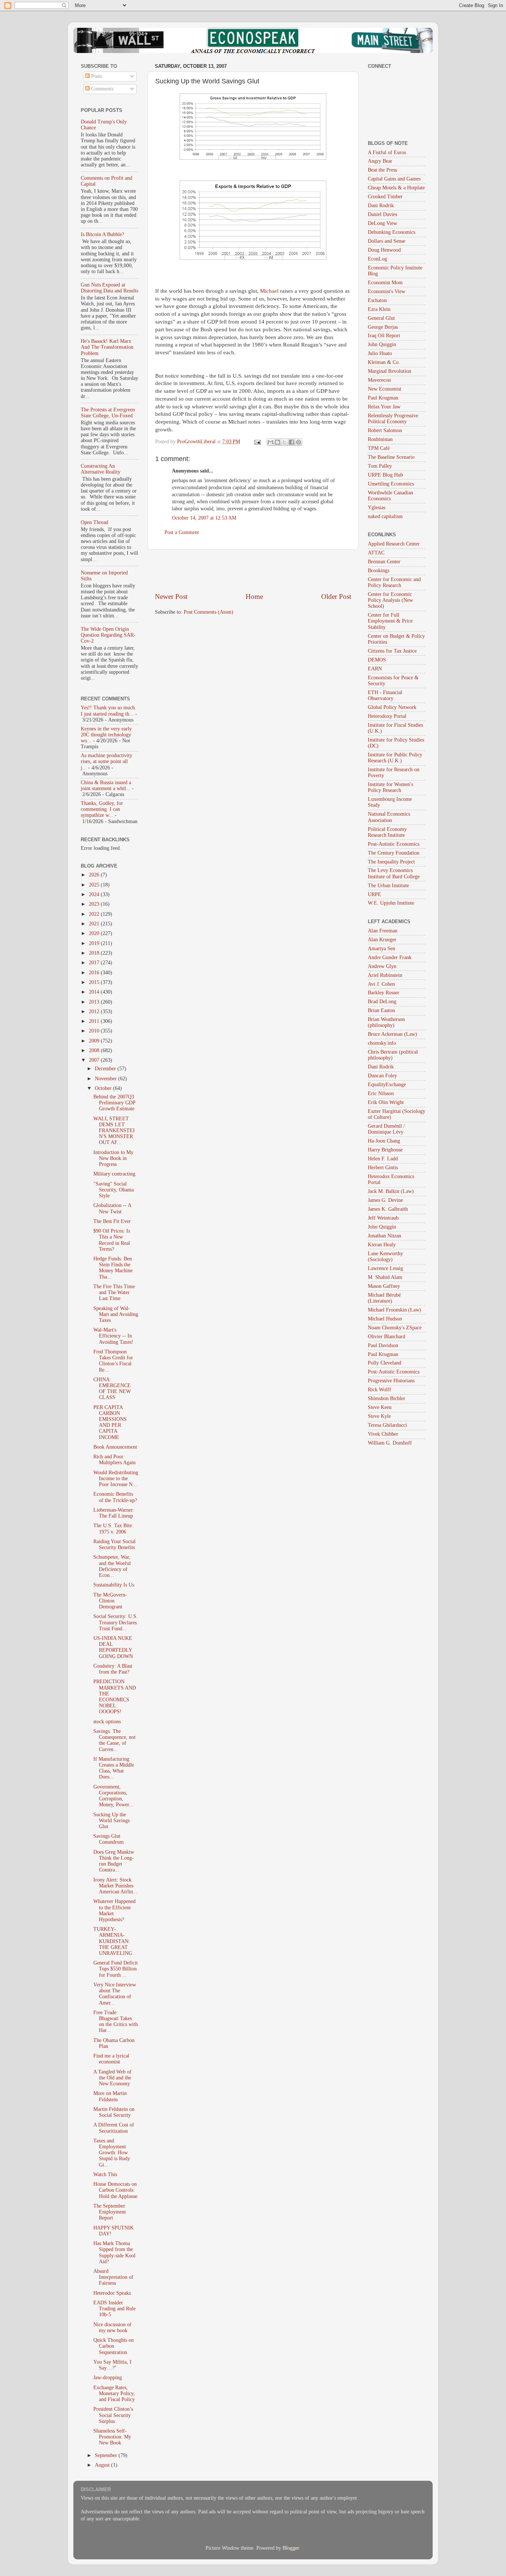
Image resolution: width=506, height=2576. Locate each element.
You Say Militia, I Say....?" (112, 2365)
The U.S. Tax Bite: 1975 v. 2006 (113, 1529)
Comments (101, 89)
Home (254, 596)
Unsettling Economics (391, 484)
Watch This (105, 2174)
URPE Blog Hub (385, 475)
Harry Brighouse (385, 1150)
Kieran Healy (382, 1245)
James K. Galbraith (388, 1209)
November (106, 1079)
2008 (95, 1050)
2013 (95, 1002)
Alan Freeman (383, 931)
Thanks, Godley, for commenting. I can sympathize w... (102, 809)
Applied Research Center (394, 544)
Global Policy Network (392, 707)
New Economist (385, 389)
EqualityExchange (387, 1085)
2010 (95, 1031)
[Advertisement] (253, 571)
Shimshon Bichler (387, 1398)
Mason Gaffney (384, 1286)
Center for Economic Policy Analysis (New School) (390, 600)
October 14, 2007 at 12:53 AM (204, 518)
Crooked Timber (385, 197)
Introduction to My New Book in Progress (113, 1158)
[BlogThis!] (277, 442)
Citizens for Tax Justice (392, 651)
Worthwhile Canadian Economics (390, 496)
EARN (375, 669)
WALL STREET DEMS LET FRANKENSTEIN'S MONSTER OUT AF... (114, 1131)
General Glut (381, 318)
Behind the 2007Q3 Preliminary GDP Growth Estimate (114, 1103)
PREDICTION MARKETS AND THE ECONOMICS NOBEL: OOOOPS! (115, 1697)
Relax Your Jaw (384, 407)
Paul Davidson (383, 1345)
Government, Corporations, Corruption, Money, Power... (113, 1796)
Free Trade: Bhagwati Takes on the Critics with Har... (116, 2022)
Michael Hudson (385, 1319)
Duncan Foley (382, 1076)
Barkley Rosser (384, 993)
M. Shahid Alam (385, 1277)
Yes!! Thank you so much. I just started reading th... (109, 711)
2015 (95, 982)
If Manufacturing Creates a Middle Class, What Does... (114, 1768)
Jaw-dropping (108, 2378)
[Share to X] (284, 442)
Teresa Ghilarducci (387, 1425)
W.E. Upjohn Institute (391, 903)
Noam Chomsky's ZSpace (395, 1328)
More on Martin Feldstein (110, 2096)
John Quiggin (382, 344)
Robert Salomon (385, 430)
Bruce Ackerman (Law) (392, 1034)
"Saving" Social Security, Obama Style (114, 1190)
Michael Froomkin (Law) (395, 1310)
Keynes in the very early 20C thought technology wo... (106, 735)
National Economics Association (389, 817)
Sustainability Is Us (114, 1585)
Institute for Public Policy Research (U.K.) (395, 758)
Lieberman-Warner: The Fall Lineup (114, 1513)
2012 (95, 1012)
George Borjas (383, 327)
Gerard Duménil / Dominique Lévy (386, 1129)
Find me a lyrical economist (111, 2059)
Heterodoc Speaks (112, 2293)
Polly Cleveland (385, 1363)
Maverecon (379, 380)
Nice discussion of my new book (112, 2328)
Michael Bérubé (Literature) (384, 1298)
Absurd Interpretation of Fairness (113, 2277)
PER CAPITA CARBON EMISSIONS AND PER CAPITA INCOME (110, 1422)
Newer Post (171, 596)
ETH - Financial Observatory (385, 695)
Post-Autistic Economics (394, 844)
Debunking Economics (392, 232)
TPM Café (379, 448)
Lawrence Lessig (385, 1268)
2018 (95, 953)
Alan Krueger (382, 940)
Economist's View (387, 291)
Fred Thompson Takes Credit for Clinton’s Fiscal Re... (113, 1361)
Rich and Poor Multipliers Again (114, 1460)
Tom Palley (380, 466)
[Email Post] (257, 442)
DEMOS (377, 660)
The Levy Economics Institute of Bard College (394, 873)
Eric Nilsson (381, 1093)
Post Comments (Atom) (209, 612)
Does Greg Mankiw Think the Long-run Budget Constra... (114, 1861)
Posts (96, 76)
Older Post (336, 596)
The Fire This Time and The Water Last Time (114, 1292)
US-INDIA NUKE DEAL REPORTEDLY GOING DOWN (113, 1647)
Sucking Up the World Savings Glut (111, 1821)
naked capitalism (385, 516)
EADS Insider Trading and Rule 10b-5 (114, 2309)
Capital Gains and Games (394, 179)
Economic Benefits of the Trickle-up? (115, 1497)
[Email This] (270, 442)
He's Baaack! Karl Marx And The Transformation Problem (107, 347)
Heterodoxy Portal (387, 716)
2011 (95, 1021)
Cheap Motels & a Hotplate (396, 188)
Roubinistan (380, 439)
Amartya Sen (382, 949)
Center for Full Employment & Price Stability (390, 621)
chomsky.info (382, 1043)
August (103, 2465)
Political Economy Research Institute (387, 832)
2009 (95, 1041)
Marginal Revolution (390, 371)
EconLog (377, 259)
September (107, 2455)
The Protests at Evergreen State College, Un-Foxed (108, 413)
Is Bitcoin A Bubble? (102, 234)
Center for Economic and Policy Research (394, 582)
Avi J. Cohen (381, 984)
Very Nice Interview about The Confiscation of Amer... (115, 1994)
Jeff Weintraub (383, 1218)
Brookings (379, 571)
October (104, 1088)
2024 (95, 894)
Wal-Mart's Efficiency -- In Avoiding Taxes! (113, 1336)
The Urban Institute (388, 886)
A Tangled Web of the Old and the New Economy (112, 2078)
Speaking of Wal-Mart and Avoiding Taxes (116, 1314)
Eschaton (377, 300)
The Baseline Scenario (391, 457)
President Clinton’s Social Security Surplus (113, 2415)
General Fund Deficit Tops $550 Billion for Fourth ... (116, 1969)
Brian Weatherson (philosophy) (386, 1022)
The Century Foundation (394, 853)
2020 (95, 933)
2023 (95, 904)
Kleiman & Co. (384, 362)
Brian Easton (381, 1010)
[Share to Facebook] (292, 442)
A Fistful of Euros (387, 152)
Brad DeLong (382, 1002)
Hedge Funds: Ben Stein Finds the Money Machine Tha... (113, 1268)
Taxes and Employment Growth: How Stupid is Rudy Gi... (112, 2153)
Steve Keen (380, 1407)
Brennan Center (384, 562)
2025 (95, 885)
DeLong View (382, 223)
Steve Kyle (379, 1416)
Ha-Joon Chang (384, 1141)
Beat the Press (382, 170)
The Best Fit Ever (112, 1221)
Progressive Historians (391, 1381)
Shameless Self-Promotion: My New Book (112, 2437)
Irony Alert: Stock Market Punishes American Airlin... (115, 1886)
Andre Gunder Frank (390, 957)
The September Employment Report (110, 2212)
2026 (95, 875)
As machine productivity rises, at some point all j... (106, 761)
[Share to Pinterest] (299, 442)
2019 (95, 943)
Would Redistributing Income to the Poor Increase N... (116, 1478)
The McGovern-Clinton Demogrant (110, 1601)
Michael (269, 291)
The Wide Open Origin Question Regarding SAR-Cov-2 (108, 635)
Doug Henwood (384, 250)
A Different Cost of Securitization (114, 2128)
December (106, 1069)
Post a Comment (182, 532)
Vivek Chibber (383, 1434)
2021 (95, 924)
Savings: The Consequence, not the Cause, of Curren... (114, 1740)
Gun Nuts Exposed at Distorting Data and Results (109, 288)
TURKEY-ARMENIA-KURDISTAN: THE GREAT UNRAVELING (113, 1941)
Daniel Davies (382, 214)
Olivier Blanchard (387, 1337)
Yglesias (377, 508)
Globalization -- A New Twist (112, 1208)
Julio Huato (380, 353)
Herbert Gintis (383, 1168)
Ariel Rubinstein (385, 975)
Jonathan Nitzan (385, 1236)
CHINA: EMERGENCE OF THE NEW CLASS (112, 1389)
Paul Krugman (383, 398)
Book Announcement (115, 1447)
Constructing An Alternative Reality (101, 469)
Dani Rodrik (381, 205)
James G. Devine (385, 1200)
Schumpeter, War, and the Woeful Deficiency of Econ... (112, 1566)
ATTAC (376, 553)
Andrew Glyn (382, 966)
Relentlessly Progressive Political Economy (393, 419)
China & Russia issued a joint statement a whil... (106, 785)
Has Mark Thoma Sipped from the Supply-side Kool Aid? (114, 2252)
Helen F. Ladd (383, 1159)
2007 (95, 1060)
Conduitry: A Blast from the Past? (113, 1669)
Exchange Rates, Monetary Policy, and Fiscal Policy (114, 2393)
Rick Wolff (379, 1390)
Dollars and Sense (387, 241)
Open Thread (94, 522)
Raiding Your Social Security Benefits (114, 1544)
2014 (95, 992)
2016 (95, 973)
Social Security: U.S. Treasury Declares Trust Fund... (116, 1622)
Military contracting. (115, 1174)
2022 (95, 914)
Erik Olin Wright (386, 1102)
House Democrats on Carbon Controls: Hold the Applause (115, 2190)
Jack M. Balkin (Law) (391, 1191)
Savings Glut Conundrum (109, 1839)
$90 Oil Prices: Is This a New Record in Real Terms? (112, 1240)
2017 (95, 963)
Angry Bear (380, 161)
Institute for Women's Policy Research (390, 787)
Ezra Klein (379, 309)
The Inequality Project (391, 862)
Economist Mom (385, 283)
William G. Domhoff (390, 1443)
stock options (107, 1722)
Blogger (291, 2548)
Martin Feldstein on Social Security (114, 2112)
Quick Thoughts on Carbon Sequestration (114, 2346)
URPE (374, 894)
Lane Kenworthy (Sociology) (385, 1256)
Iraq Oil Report (384, 336)
